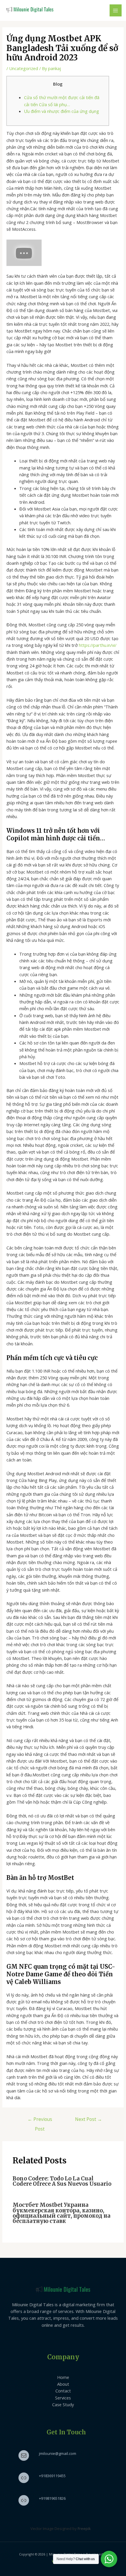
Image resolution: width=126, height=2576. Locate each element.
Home (63, 2377)
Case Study (63, 2404)
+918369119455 (52, 2476)
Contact (63, 2391)
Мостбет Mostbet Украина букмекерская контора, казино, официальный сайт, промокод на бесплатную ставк (62, 2213)
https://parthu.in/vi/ (98, 645)
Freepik (84, 2528)
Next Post (88, 2119)
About (63, 2384)
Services (63, 2398)
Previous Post (40, 2120)
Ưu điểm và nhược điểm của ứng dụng (62, 111)
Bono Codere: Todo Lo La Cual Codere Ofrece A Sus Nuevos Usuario (62, 2181)
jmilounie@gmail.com (58, 2453)
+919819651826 (52, 2498)
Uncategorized (24, 68)
